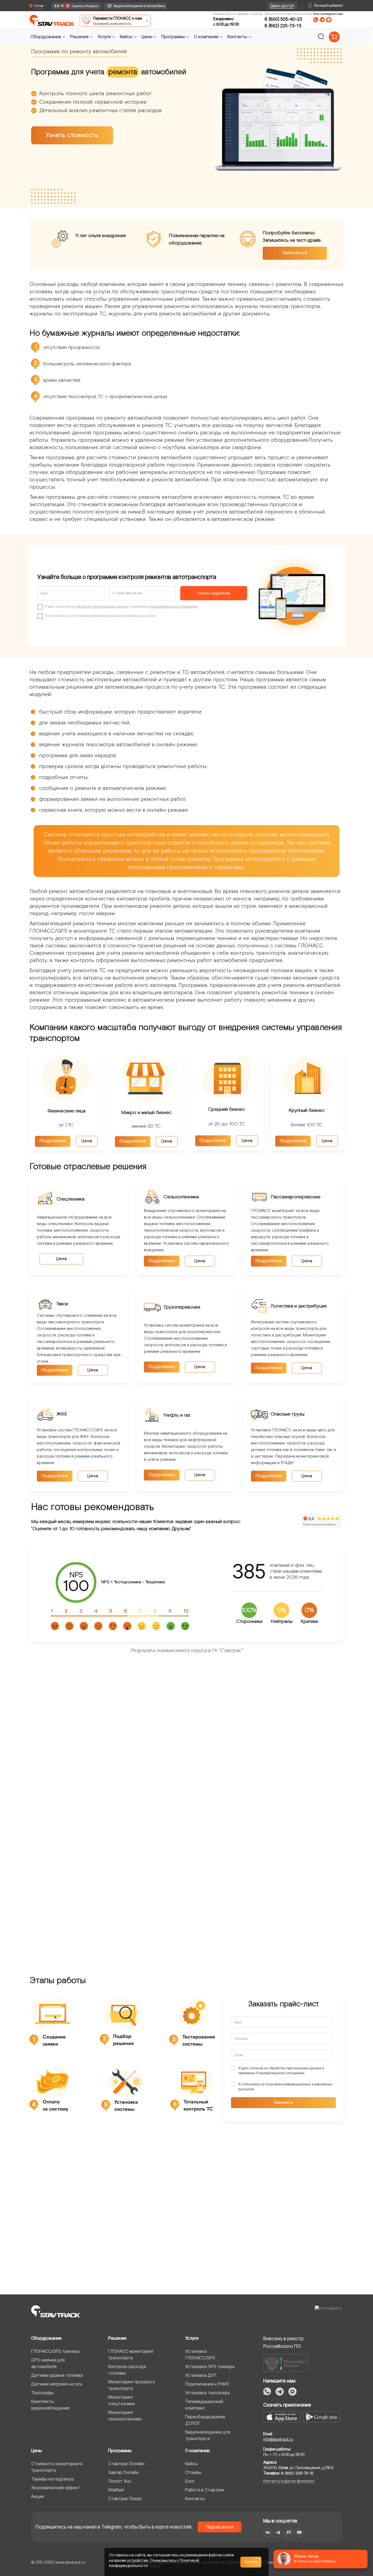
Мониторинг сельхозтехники (125, 2416)
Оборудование (46, 2338)
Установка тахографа (207, 2393)
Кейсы (191, 2464)
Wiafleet (116, 2490)
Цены (37, 2450)
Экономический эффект (56, 2488)
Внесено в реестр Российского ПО (283, 2342)
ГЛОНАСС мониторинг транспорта (131, 2354)
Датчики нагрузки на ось (57, 2384)
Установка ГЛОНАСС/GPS (200, 2354)
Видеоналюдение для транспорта (208, 2435)
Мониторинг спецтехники (122, 2400)
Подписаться (220, 2527)
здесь (154, 2565)
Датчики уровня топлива (57, 2375)
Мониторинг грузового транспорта (132, 2385)
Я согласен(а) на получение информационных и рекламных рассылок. (285, 2087)
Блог (190, 2481)
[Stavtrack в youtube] (299, 2532)
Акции (37, 2496)
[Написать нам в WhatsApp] (316, 20)
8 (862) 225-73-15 (283, 26)
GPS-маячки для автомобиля (48, 2363)
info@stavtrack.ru (278, 2439)
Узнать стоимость (72, 135)
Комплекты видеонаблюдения (50, 2405)
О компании (197, 2450)
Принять (251, 2562)
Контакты (195, 2499)
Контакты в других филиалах (289, 2481)
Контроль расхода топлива (127, 2370)
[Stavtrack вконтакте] (268, 2532)
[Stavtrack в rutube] (289, 2532)
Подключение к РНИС (207, 2384)
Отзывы (193, 2472)
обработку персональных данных (102, 606)
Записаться (295, 253)
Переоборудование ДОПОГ (205, 2420)
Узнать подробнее (214, 593)
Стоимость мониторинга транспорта (57, 2467)
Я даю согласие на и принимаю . (281, 2071)
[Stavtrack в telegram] (278, 2532)
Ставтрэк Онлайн (126, 2464)
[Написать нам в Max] (292, 2392)
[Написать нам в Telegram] (322, 20)
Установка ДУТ (201, 2375)
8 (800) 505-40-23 (283, 19)
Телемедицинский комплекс (204, 2405)
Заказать (284, 2102)
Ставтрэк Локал (125, 2499)
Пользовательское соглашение (173, 606)
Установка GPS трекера (210, 2366)
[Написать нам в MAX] (329, 20)
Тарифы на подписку (53, 2479)
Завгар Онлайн (123, 2472)
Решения (117, 2338)
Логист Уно (120, 2481)
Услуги (192, 2338)
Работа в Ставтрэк (205, 2490)
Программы (120, 2450)
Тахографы (42, 2393)
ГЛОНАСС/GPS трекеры (55, 2351)
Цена (87, 1141)
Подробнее (53, 1141)
